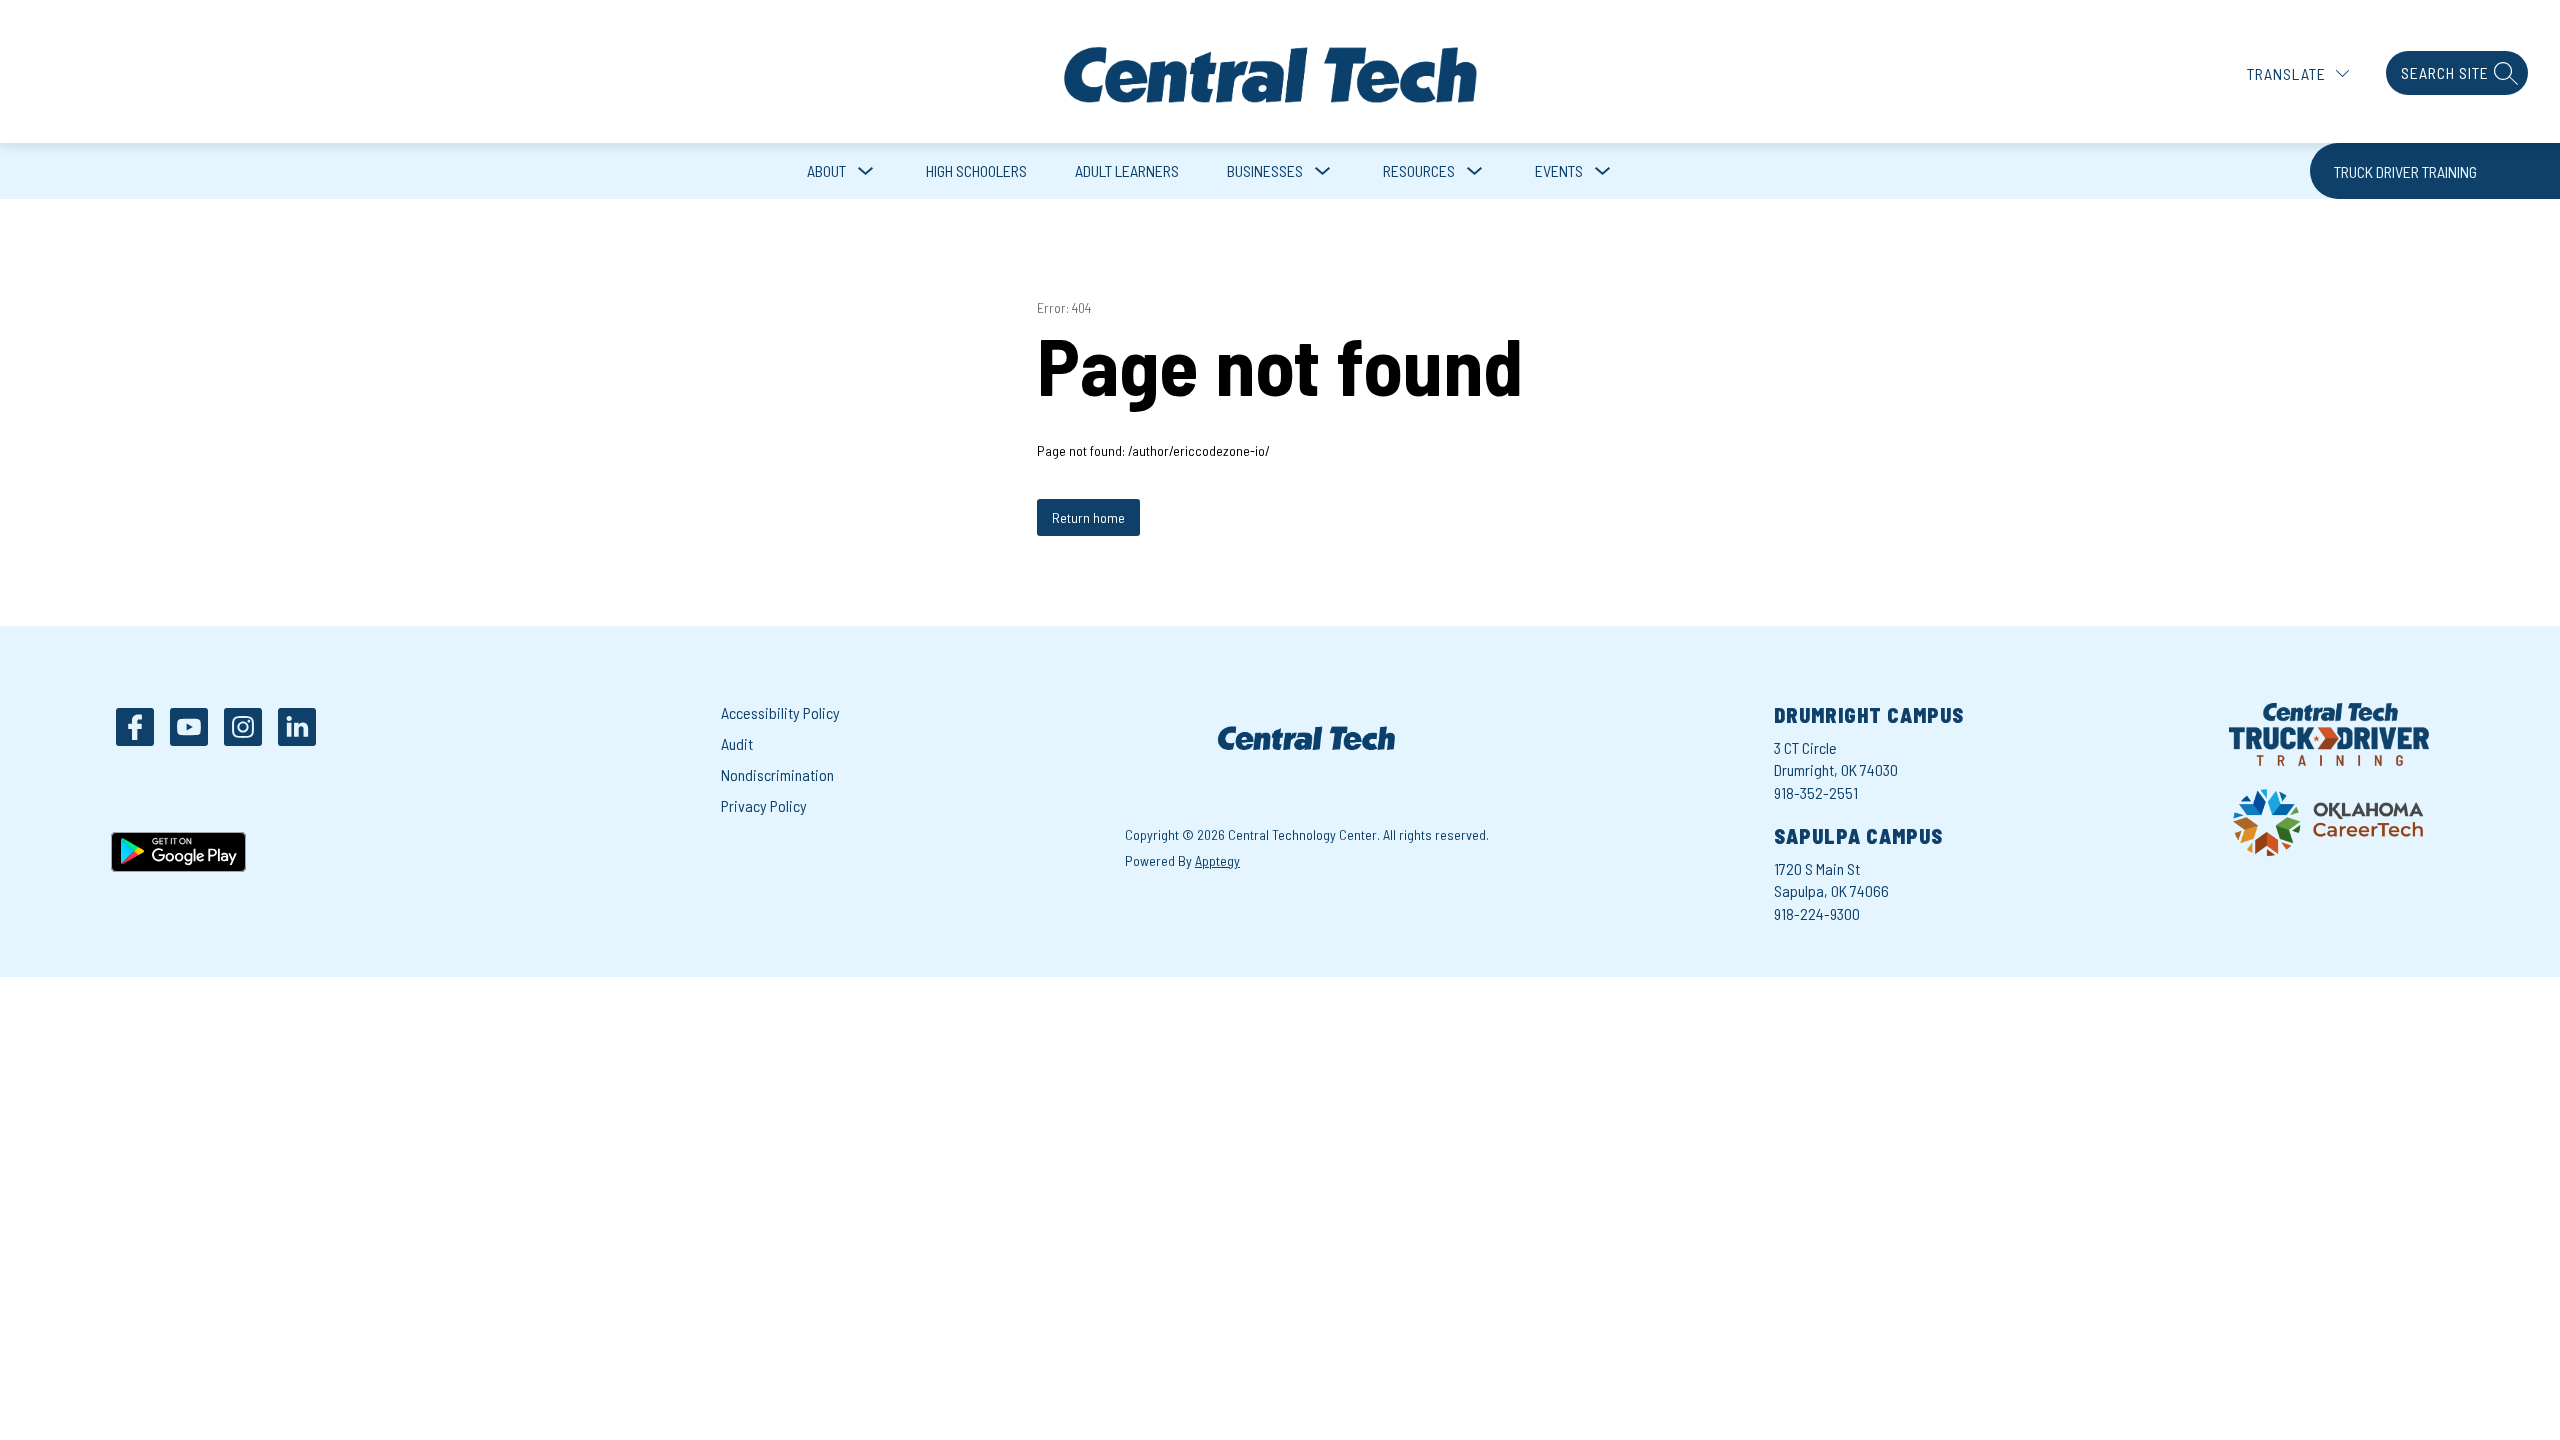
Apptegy (1217, 860)
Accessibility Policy (780, 712)
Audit (737, 743)
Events (1559, 170)
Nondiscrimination (777, 774)
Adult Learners (1127, 170)
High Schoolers (976, 170)
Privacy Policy (764, 805)
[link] (2435, 171)
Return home (1088, 517)
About (826, 170)
